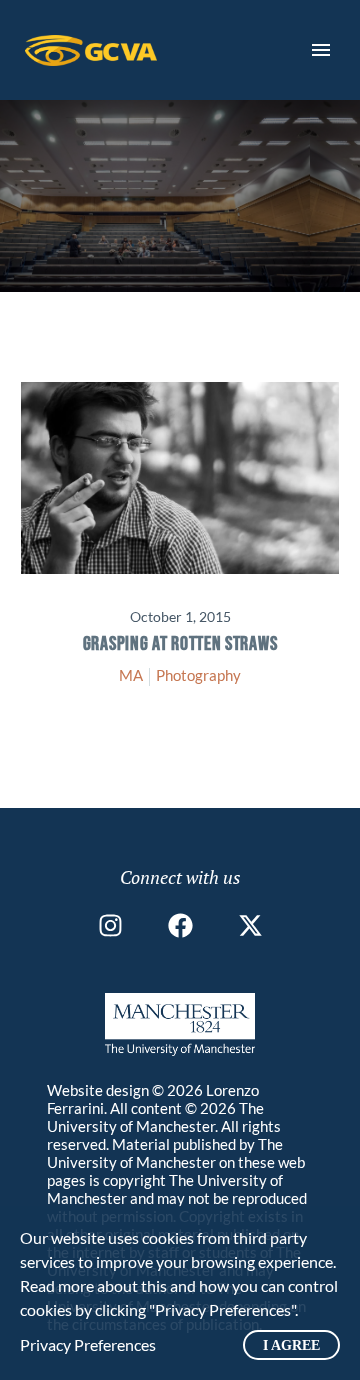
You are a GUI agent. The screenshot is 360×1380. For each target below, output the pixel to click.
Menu (321, 50)
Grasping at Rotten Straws (180, 644)
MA (131, 675)
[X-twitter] (250, 925)
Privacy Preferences (88, 1344)
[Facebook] (180, 925)
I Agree (291, 1345)
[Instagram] (110, 925)
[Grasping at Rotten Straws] (180, 478)
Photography (198, 675)
